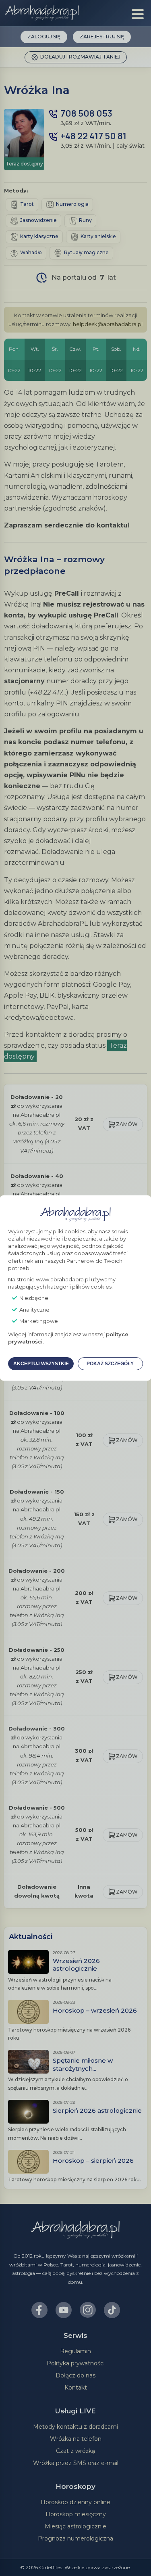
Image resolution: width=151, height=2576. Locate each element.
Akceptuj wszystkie (41, 1364)
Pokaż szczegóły (110, 1364)
